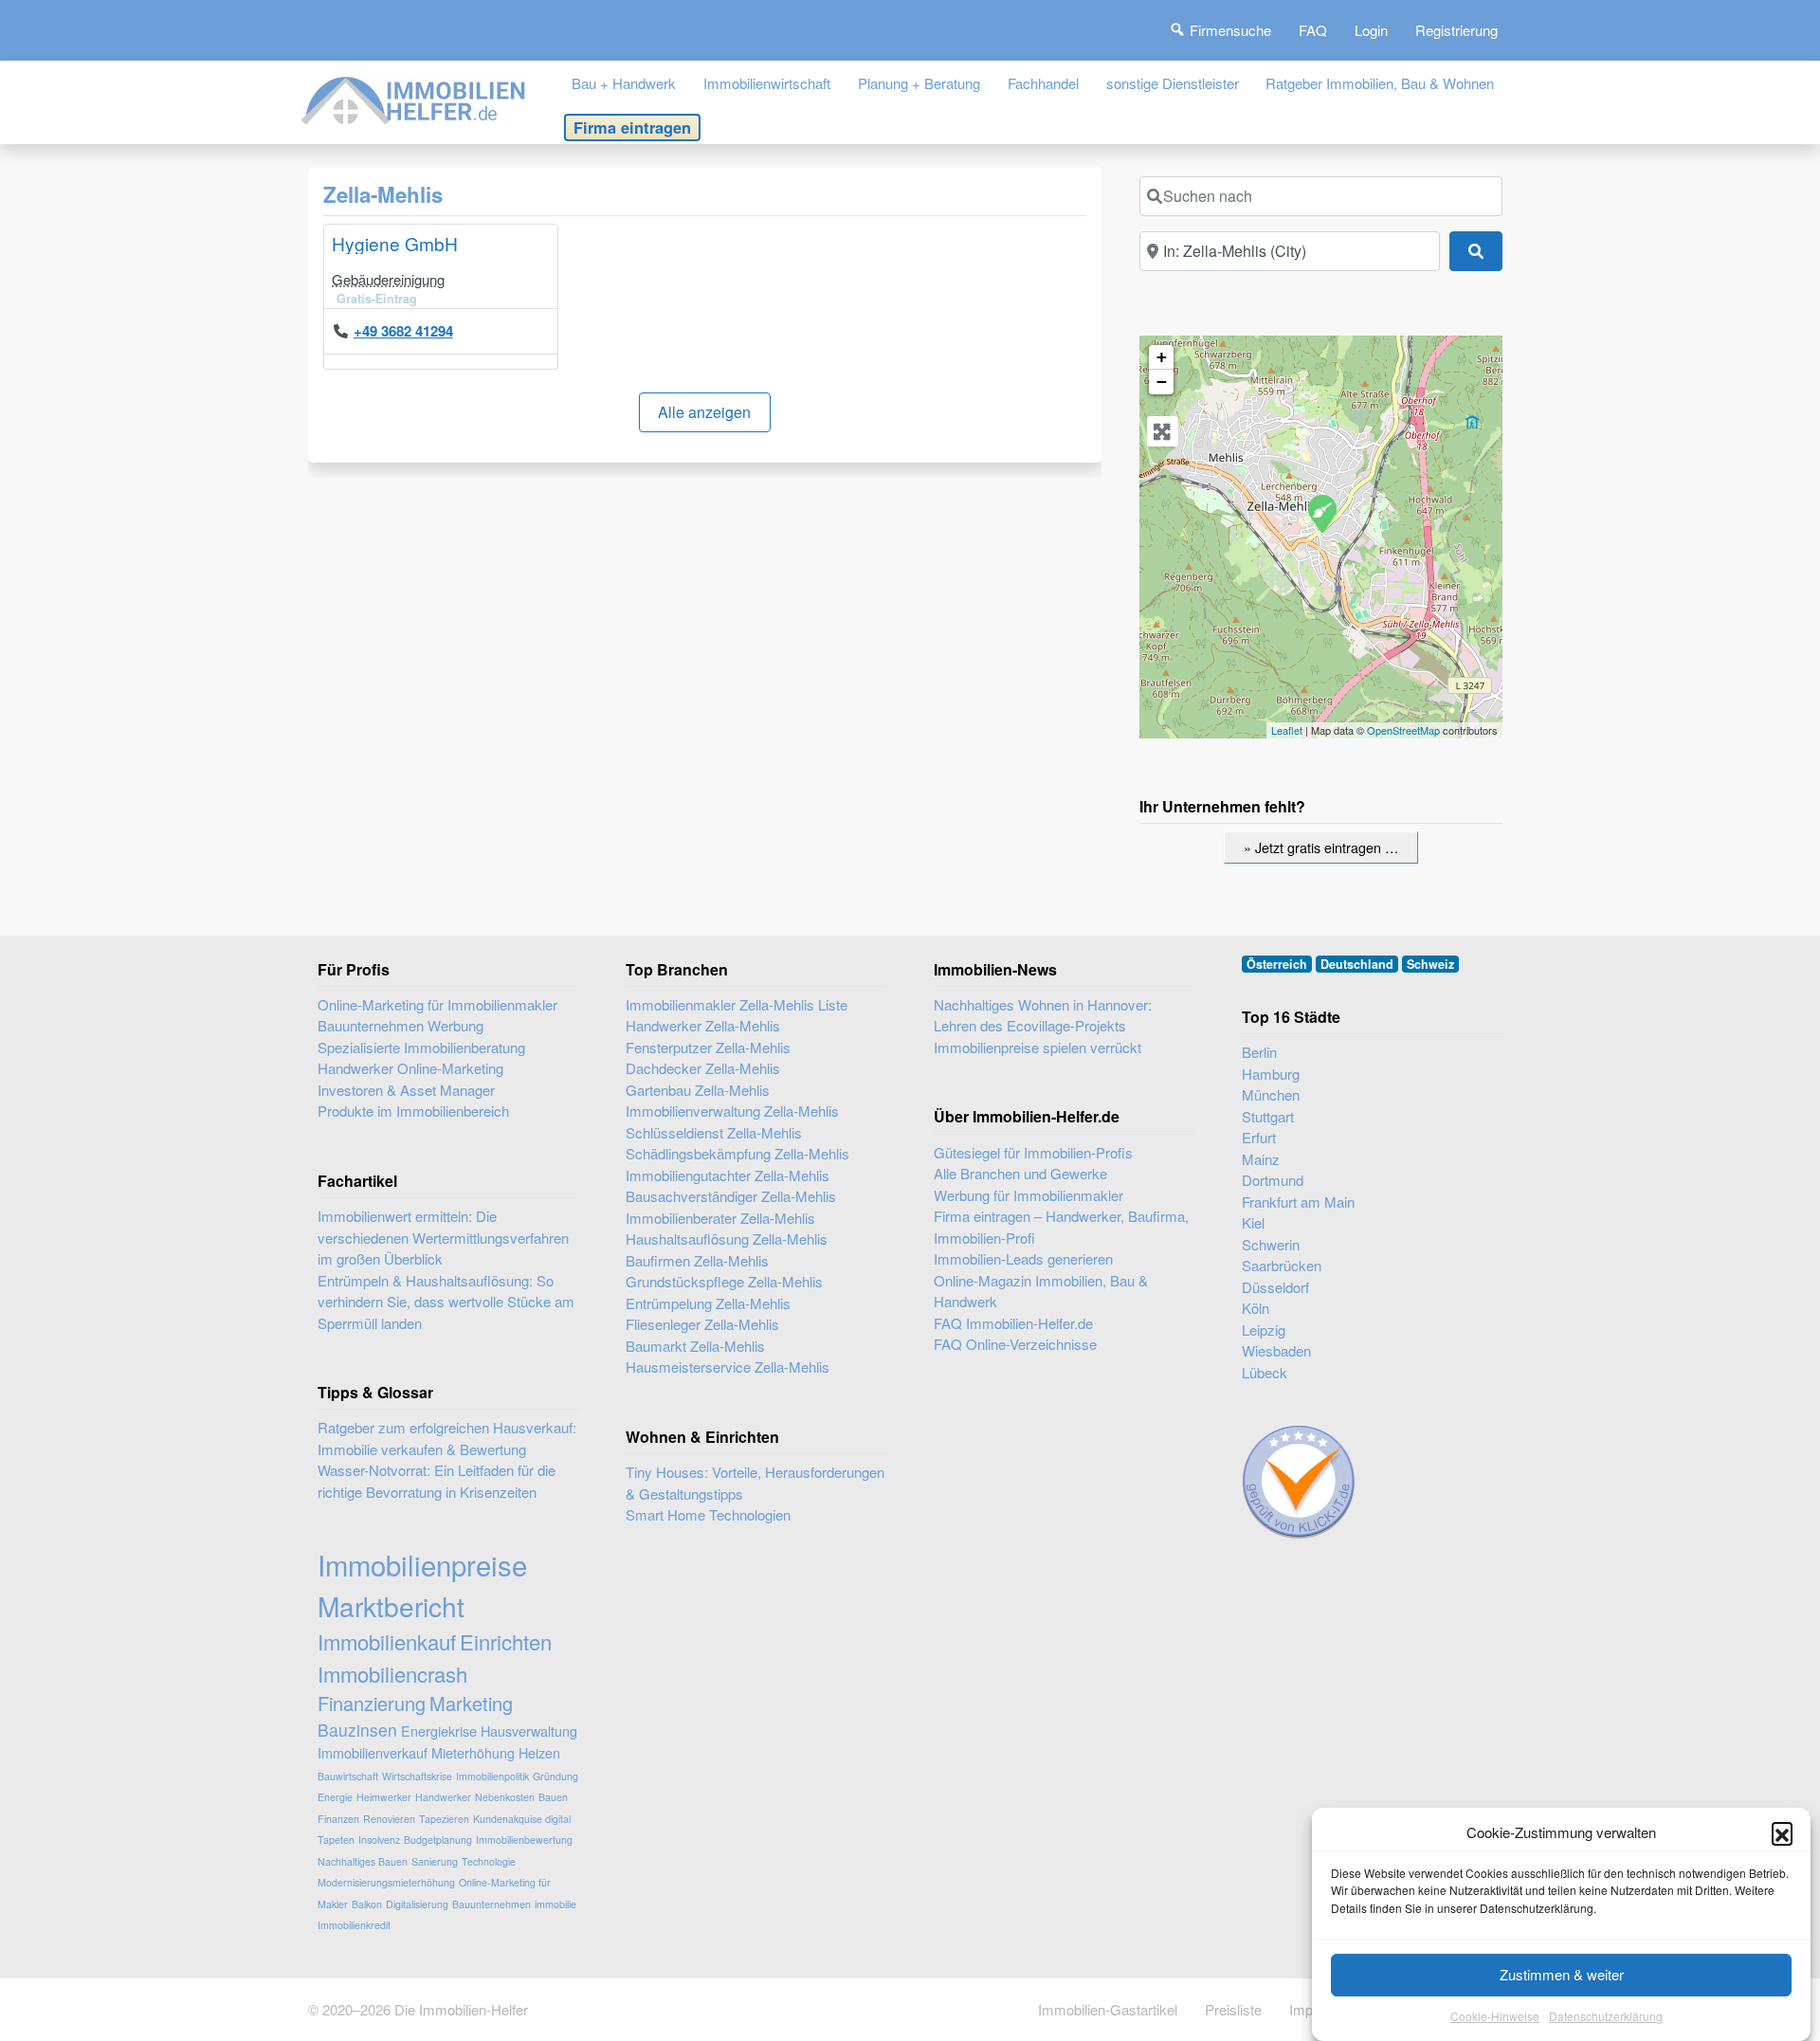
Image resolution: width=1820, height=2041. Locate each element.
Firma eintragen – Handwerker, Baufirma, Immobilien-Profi (1061, 1227)
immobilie (555, 1904)
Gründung (555, 1776)
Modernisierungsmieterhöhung (386, 1882)
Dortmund (1273, 1180)
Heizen (539, 1752)
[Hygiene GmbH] (1321, 513)
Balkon (367, 1904)
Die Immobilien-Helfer (461, 2009)
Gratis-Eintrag (377, 299)
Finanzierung (372, 1703)
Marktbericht (391, 1606)
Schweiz (1430, 964)
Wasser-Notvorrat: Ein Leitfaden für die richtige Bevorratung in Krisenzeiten (437, 1481)
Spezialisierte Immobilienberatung (421, 1047)
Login (1371, 30)
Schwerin (1271, 1244)
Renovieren (389, 1819)
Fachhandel (1043, 83)
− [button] (1162, 382)
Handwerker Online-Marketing (410, 1068)
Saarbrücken (1282, 1265)
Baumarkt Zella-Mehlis (695, 1346)
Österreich (1277, 964)
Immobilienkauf (387, 1641)
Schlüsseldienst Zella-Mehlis (714, 1132)
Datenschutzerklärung (1606, 2017)
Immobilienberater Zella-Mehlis (720, 1218)
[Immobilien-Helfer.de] (414, 98)
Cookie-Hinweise (1495, 2017)
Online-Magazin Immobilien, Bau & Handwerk (1041, 1291)
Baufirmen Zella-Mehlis (697, 1260)
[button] (1782, 1832)
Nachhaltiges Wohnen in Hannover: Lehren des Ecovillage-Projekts (1043, 1015)
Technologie (489, 1861)
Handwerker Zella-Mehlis (703, 1025)
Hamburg (1271, 1074)
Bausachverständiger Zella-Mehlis (731, 1196)
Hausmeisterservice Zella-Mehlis (728, 1367)
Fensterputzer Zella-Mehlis (708, 1047)
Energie (335, 1797)
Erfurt (1259, 1137)
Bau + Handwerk (624, 83)
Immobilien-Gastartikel (1108, 2009)
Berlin (1259, 1052)
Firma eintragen (632, 127)
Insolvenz (379, 1840)
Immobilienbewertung (524, 1840)
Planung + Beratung (919, 83)
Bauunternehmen (491, 1904)
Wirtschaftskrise (417, 1776)
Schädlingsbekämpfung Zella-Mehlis (737, 1153)
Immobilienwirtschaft (767, 83)
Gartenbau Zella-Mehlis (698, 1090)
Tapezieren (444, 1819)
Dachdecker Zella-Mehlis (703, 1068)
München (1271, 1094)
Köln (1256, 1308)
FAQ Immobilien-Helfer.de (1013, 1323)
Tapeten (336, 1840)
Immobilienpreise (422, 1564)
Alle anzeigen (704, 412)
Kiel (1253, 1222)
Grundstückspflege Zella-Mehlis (724, 1281)
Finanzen (338, 1819)
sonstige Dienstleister (1173, 83)
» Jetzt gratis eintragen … (1321, 847)
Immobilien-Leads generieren (1023, 1258)
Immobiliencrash (392, 1674)
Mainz (1261, 1159)
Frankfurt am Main (1298, 1202)
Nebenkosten (505, 1797)
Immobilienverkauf (373, 1752)
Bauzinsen (357, 1730)
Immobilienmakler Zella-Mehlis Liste (737, 1004)
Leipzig (1264, 1330)
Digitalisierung (417, 1904)
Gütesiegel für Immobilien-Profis (1033, 1152)
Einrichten (506, 1641)
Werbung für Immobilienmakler (1028, 1195)
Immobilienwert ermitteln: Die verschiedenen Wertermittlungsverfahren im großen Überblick (443, 1237)
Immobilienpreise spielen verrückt (1037, 1047)
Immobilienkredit (354, 1925)
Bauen (553, 1797)
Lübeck (1265, 1372)
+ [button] (1162, 357)
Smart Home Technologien (708, 1514)
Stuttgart (1268, 1116)
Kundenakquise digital (522, 1819)
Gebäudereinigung (388, 279)
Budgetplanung (438, 1840)
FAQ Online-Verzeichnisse (1015, 1344)
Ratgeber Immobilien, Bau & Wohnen (1380, 83)
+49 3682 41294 (403, 331)
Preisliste (1233, 2009)
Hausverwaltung (529, 1731)
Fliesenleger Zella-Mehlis (702, 1324)
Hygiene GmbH (395, 243)
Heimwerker (384, 1797)
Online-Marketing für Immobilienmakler (437, 1004)
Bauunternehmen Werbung (400, 1025)
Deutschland (1357, 964)
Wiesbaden (1276, 1350)
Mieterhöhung (473, 1752)
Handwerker (443, 1797)
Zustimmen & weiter (1562, 1974)
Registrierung (1456, 30)
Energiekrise (439, 1731)
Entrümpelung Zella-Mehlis (708, 1303)
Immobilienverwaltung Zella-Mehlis (732, 1111)
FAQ (1313, 30)
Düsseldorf (1275, 1287)
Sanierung (435, 1861)
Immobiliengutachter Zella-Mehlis (728, 1175)
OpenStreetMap (1403, 730)
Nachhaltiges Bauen (363, 1861)
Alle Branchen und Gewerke (1020, 1173)
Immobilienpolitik (492, 1776)
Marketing (471, 1703)
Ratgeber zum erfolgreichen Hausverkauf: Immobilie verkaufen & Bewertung (447, 1438)
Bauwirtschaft (348, 1776)
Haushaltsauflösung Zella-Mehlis (727, 1239)
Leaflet (1287, 730)
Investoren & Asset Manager (406, 1090)
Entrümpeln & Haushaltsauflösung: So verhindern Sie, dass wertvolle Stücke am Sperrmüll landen (446, 1302)
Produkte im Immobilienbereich (413, 1111)
